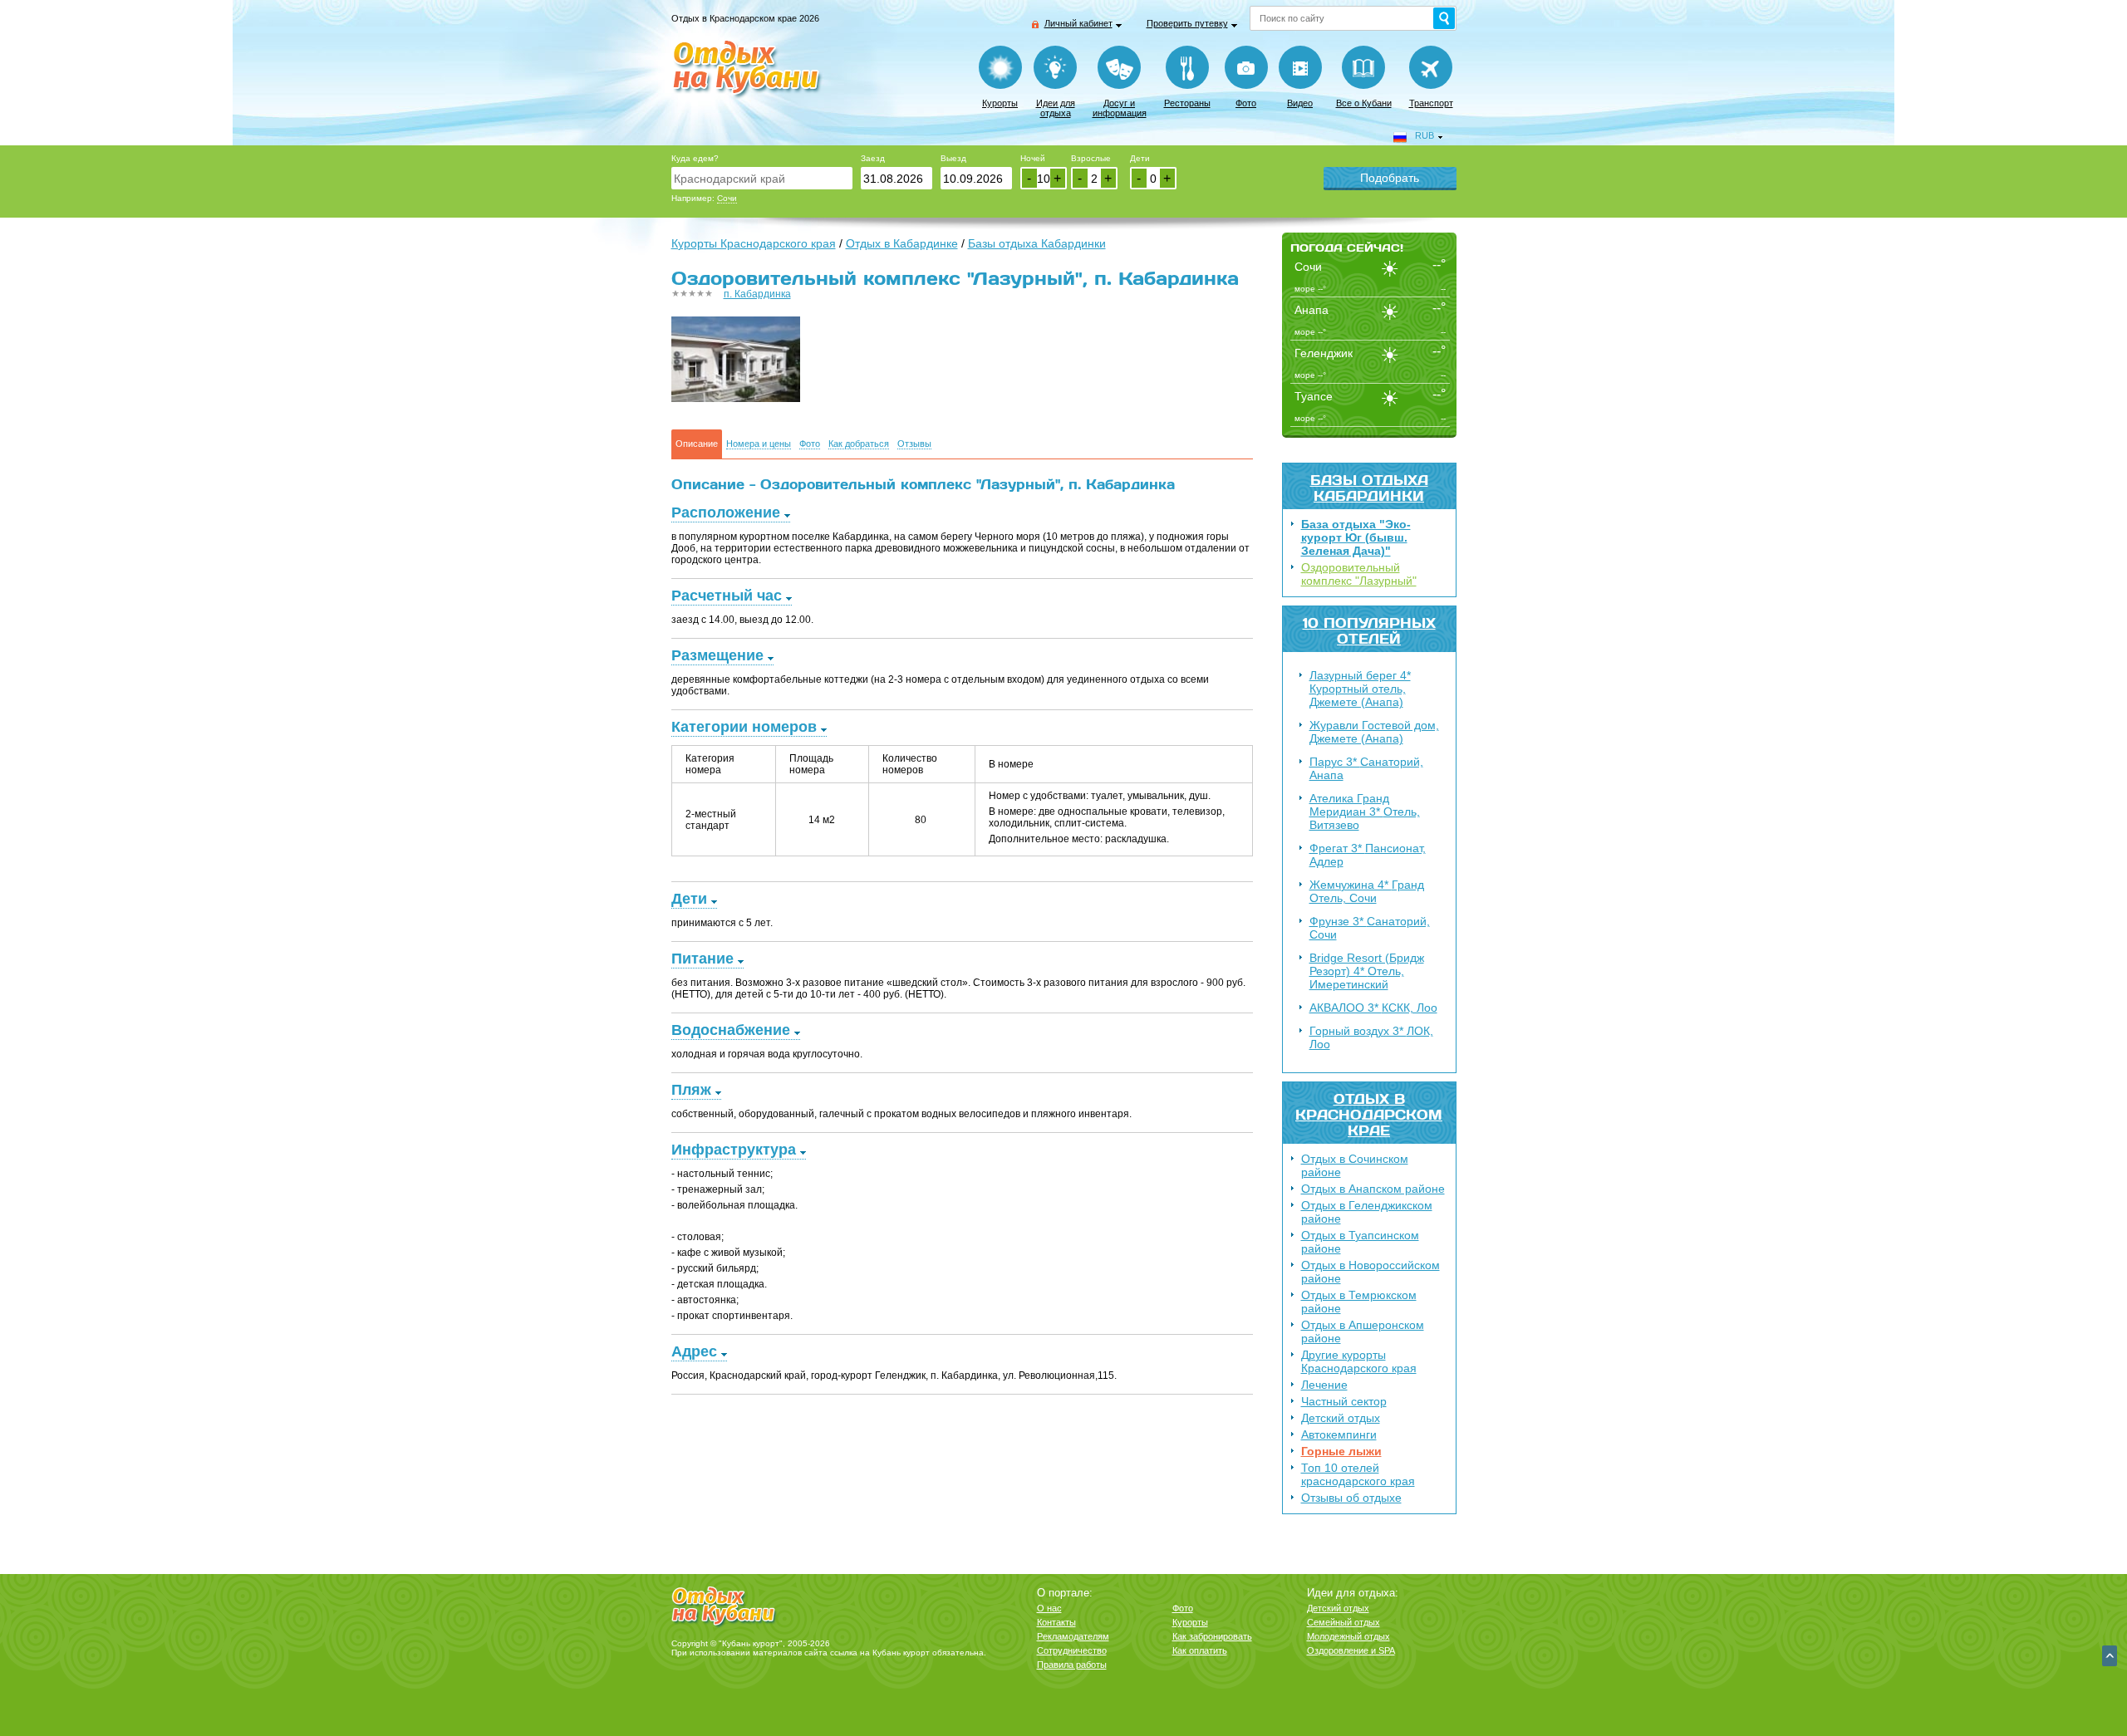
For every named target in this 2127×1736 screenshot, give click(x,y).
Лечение (1324, 1385)
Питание (702, 959)
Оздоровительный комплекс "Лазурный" (1359, 574)
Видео (1300, 103)
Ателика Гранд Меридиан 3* (1365, 812)
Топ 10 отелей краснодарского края (1358, 1474)
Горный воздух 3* (1371, 1037)
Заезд (873, 158)
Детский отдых (1341, 1418)
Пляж (691, 1090)
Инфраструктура (734, 1150)
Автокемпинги (1339, 1434)
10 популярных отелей (1369, 630)
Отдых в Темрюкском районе (1359, 1302)
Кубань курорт (901, 1653)
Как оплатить (1200, 1650)
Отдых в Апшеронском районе (1363, 1331)
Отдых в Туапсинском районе (1360, 1242)
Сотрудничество (1072, 1650)
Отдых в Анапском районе (1373, 1189)
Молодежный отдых (1348, 1636)
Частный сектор (1344, 1401)
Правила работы (1072, 1665)
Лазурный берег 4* (1360, 689)
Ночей (1033, 158)
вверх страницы (2110, 1656)
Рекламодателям (1073, 1636)
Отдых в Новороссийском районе (1371, 1272)
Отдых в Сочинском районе (1355, 1165)
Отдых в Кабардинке (902, 243)
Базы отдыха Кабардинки (1369, 488)
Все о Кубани (1364, 103)
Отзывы (914, 444)
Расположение (726, 512)
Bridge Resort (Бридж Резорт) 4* (1367, 971)
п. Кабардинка (757, 294)
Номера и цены (759, 444)
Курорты (1000, 103)
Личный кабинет (1078, 23)
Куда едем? (695, 158)
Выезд (953, 158)
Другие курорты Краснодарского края (1359, 1361)
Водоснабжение (731, 1030)
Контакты (1056, 1622)
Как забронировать (1212, 1636)
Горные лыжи (1341, 1451)
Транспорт (1431, 103)
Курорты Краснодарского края (754, 243)
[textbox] (762, 178)
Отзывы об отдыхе (1351, 1498)
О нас (1049, 1608)
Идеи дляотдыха (1056, 108)
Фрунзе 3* (1370, 928)
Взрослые (1091, 158)
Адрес (694, 1351)
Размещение (717, 655)
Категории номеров (744, 727)
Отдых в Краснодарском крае (1369, 1114)
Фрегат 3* (1368, 855)
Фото (1246, 103)
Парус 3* (1366, 768)
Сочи (727, 198)
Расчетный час (727, 596)
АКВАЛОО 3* (1373, 1008)
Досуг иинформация (1120, 108)
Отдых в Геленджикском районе (1367, 1212)
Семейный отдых (1343, 1622)
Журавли (1374, 732)
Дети (1140, 158)
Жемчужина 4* (1367, 891)
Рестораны (1187, 103)
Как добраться (859, 444)
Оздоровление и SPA (1351, 1650)
